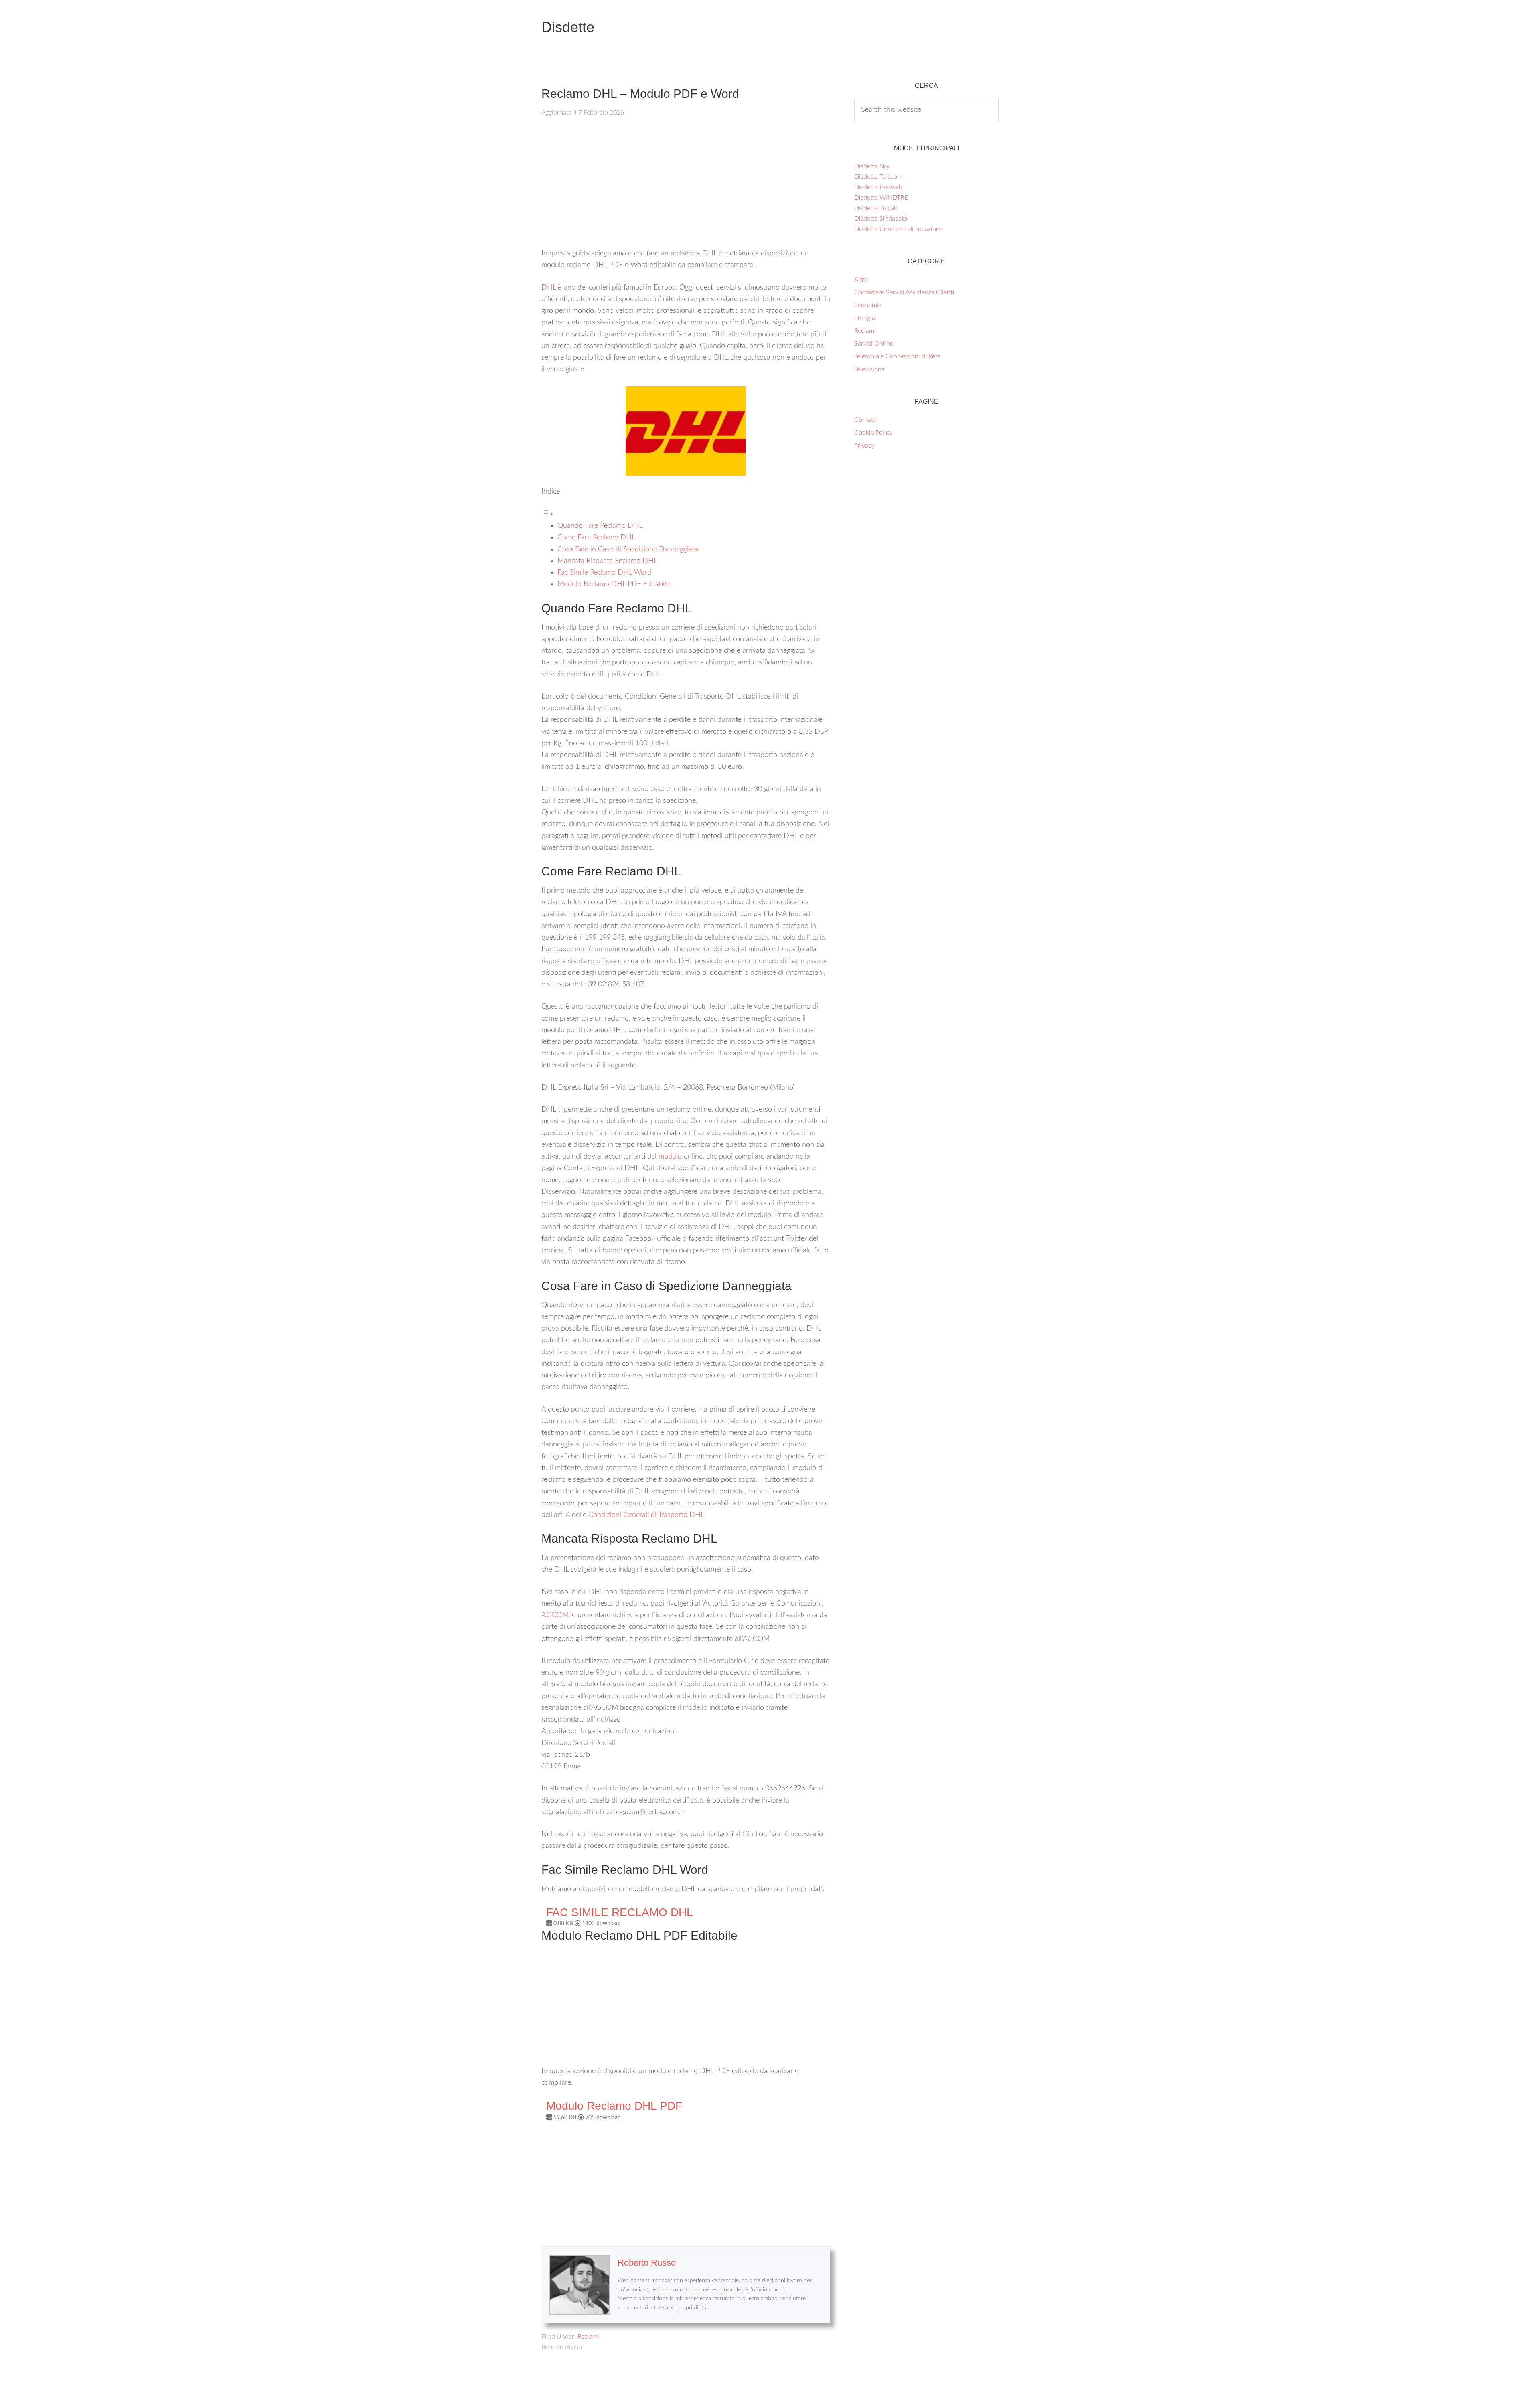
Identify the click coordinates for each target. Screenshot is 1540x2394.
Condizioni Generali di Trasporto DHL (646, 1515)
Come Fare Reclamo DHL (596, 537)
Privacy (864, 446)
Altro (861, 280)
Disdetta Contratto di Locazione (899, 229)
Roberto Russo (647, 2263)
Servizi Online (874, 344)
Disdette (568, 27)
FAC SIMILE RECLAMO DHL (620, 1912)
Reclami (588, 2337)
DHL (549, 288)
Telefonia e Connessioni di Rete (897, 356)
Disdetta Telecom (878, 177)
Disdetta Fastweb (878, 187)
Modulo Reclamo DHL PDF (614, 2106)
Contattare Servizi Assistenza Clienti (904, 292)
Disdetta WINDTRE (881, 198)
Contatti (865, 420)
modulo (670, 1156)
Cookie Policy (873, 433)
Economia (868, 305)
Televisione (869, 369)
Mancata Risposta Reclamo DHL (607, 561)
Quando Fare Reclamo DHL (600, 526)
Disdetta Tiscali (876, 208)
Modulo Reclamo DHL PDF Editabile (614, 584)
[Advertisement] (686, 188)
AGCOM (555, 1615)
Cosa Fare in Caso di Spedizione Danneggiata (628, 549)
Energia (865, 318)
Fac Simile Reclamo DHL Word (604, 573)
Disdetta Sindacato (881, 219)
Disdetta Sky (872, 166)
